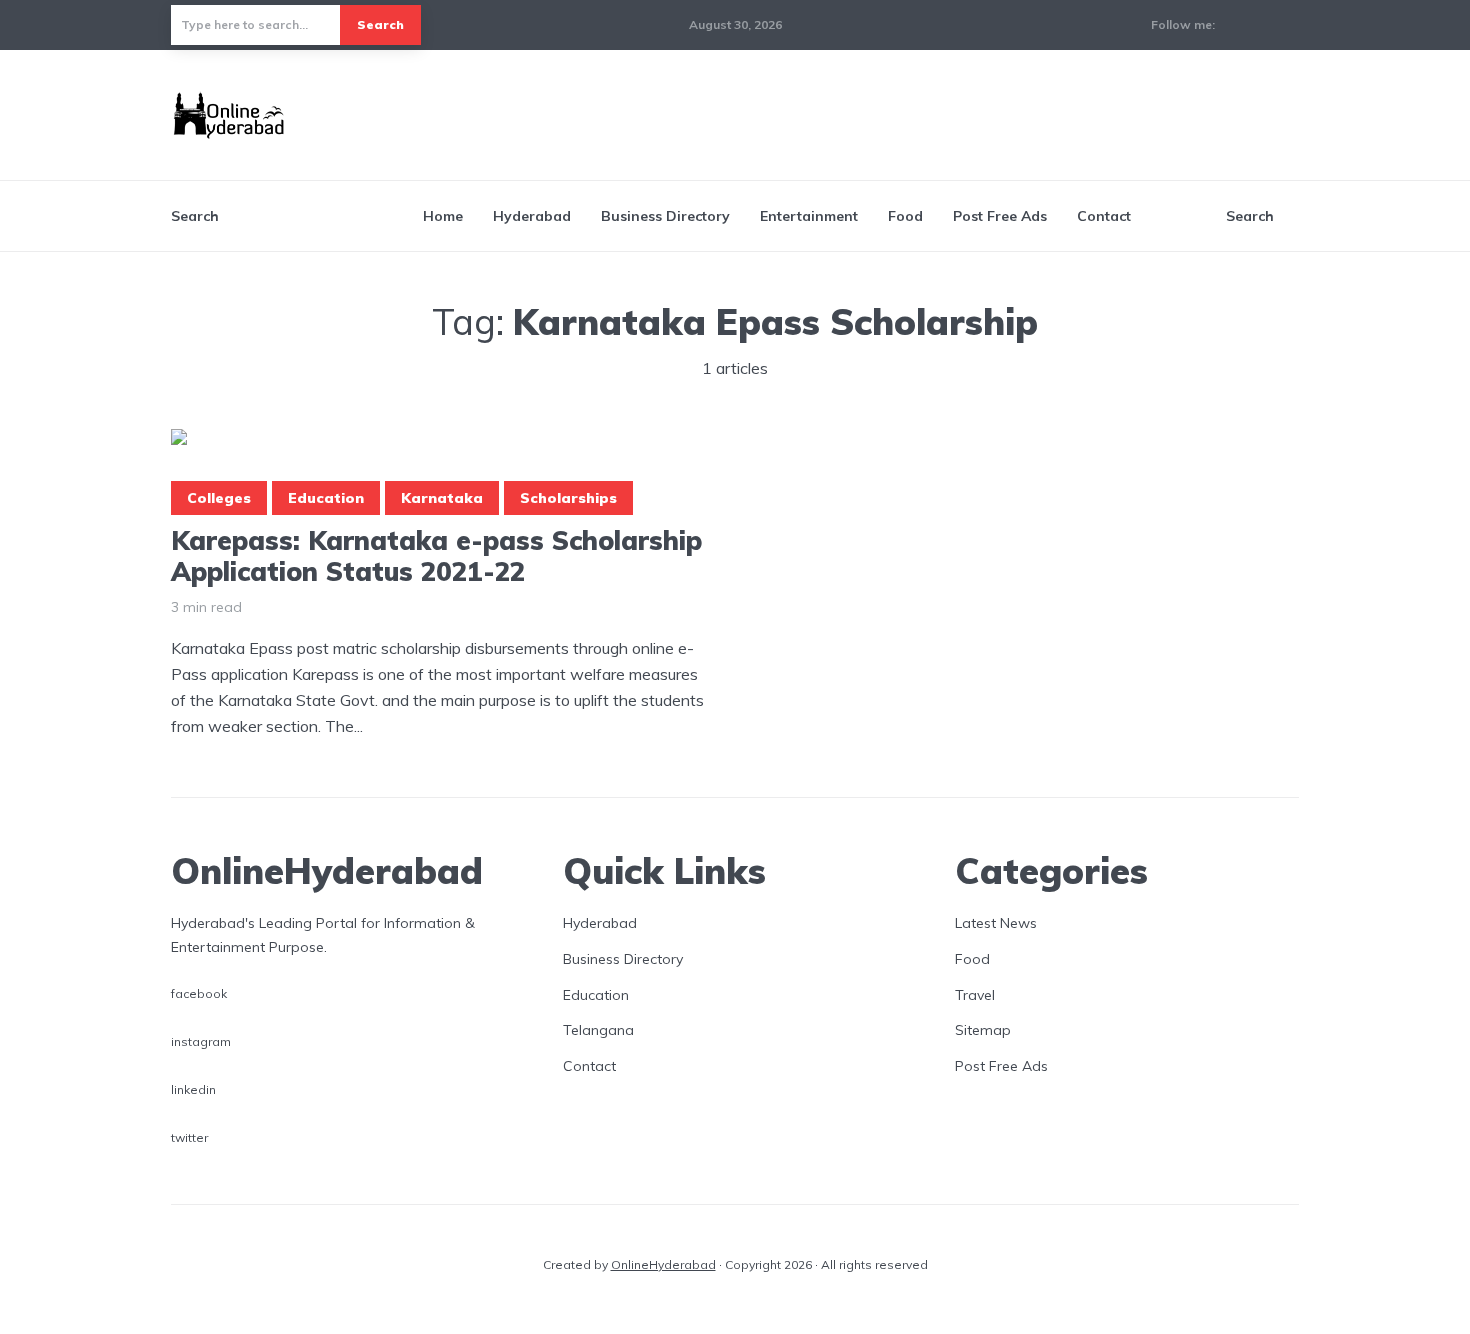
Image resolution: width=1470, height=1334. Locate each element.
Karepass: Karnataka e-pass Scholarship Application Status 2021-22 (436, 556)
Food (905, 216)
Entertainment (809, 216)
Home (443, 216)
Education (326, 498)
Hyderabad (532, 216)
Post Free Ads (1000, 216)
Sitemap (983, 1030)
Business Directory (665, 216)
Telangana (598, 1030)
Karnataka (442, 498)
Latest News (996, 923)
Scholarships (568, 498)
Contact (1104, 216)
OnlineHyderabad (663, 1264)
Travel (975, 995)
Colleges (219, 498)
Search (380, 24)
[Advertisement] (935, 112)
